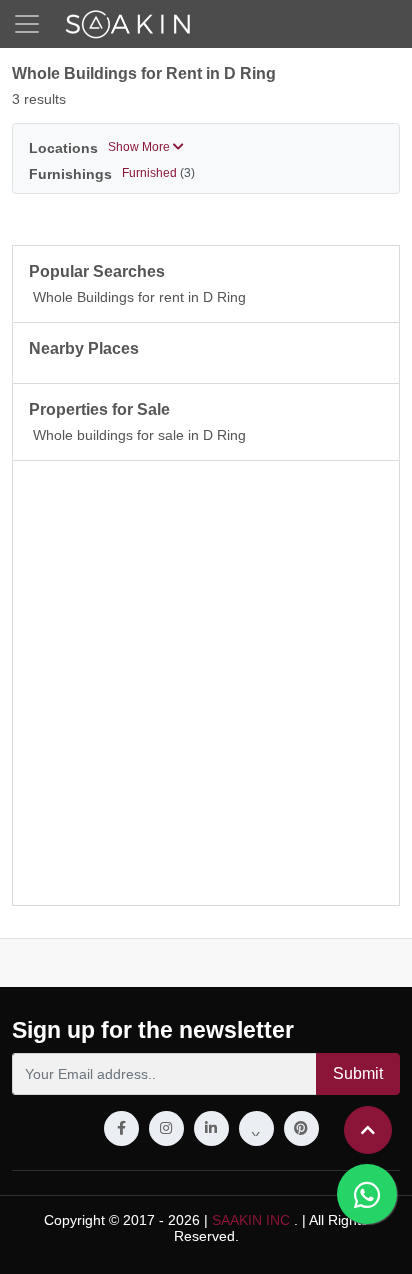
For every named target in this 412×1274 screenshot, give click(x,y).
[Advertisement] (206, 683)
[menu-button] (27, 24)
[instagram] (166, 1128)
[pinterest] (301, 1128)
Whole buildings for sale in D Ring (139, 435)
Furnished (158, 173)
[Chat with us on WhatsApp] (367, 1194)
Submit (358, 1073)
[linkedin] (211, 1128)
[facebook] (121, 1128)
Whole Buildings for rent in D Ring (139, 297)
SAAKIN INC (251, 1220)
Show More (140, 147)
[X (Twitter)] (256, 1128)
